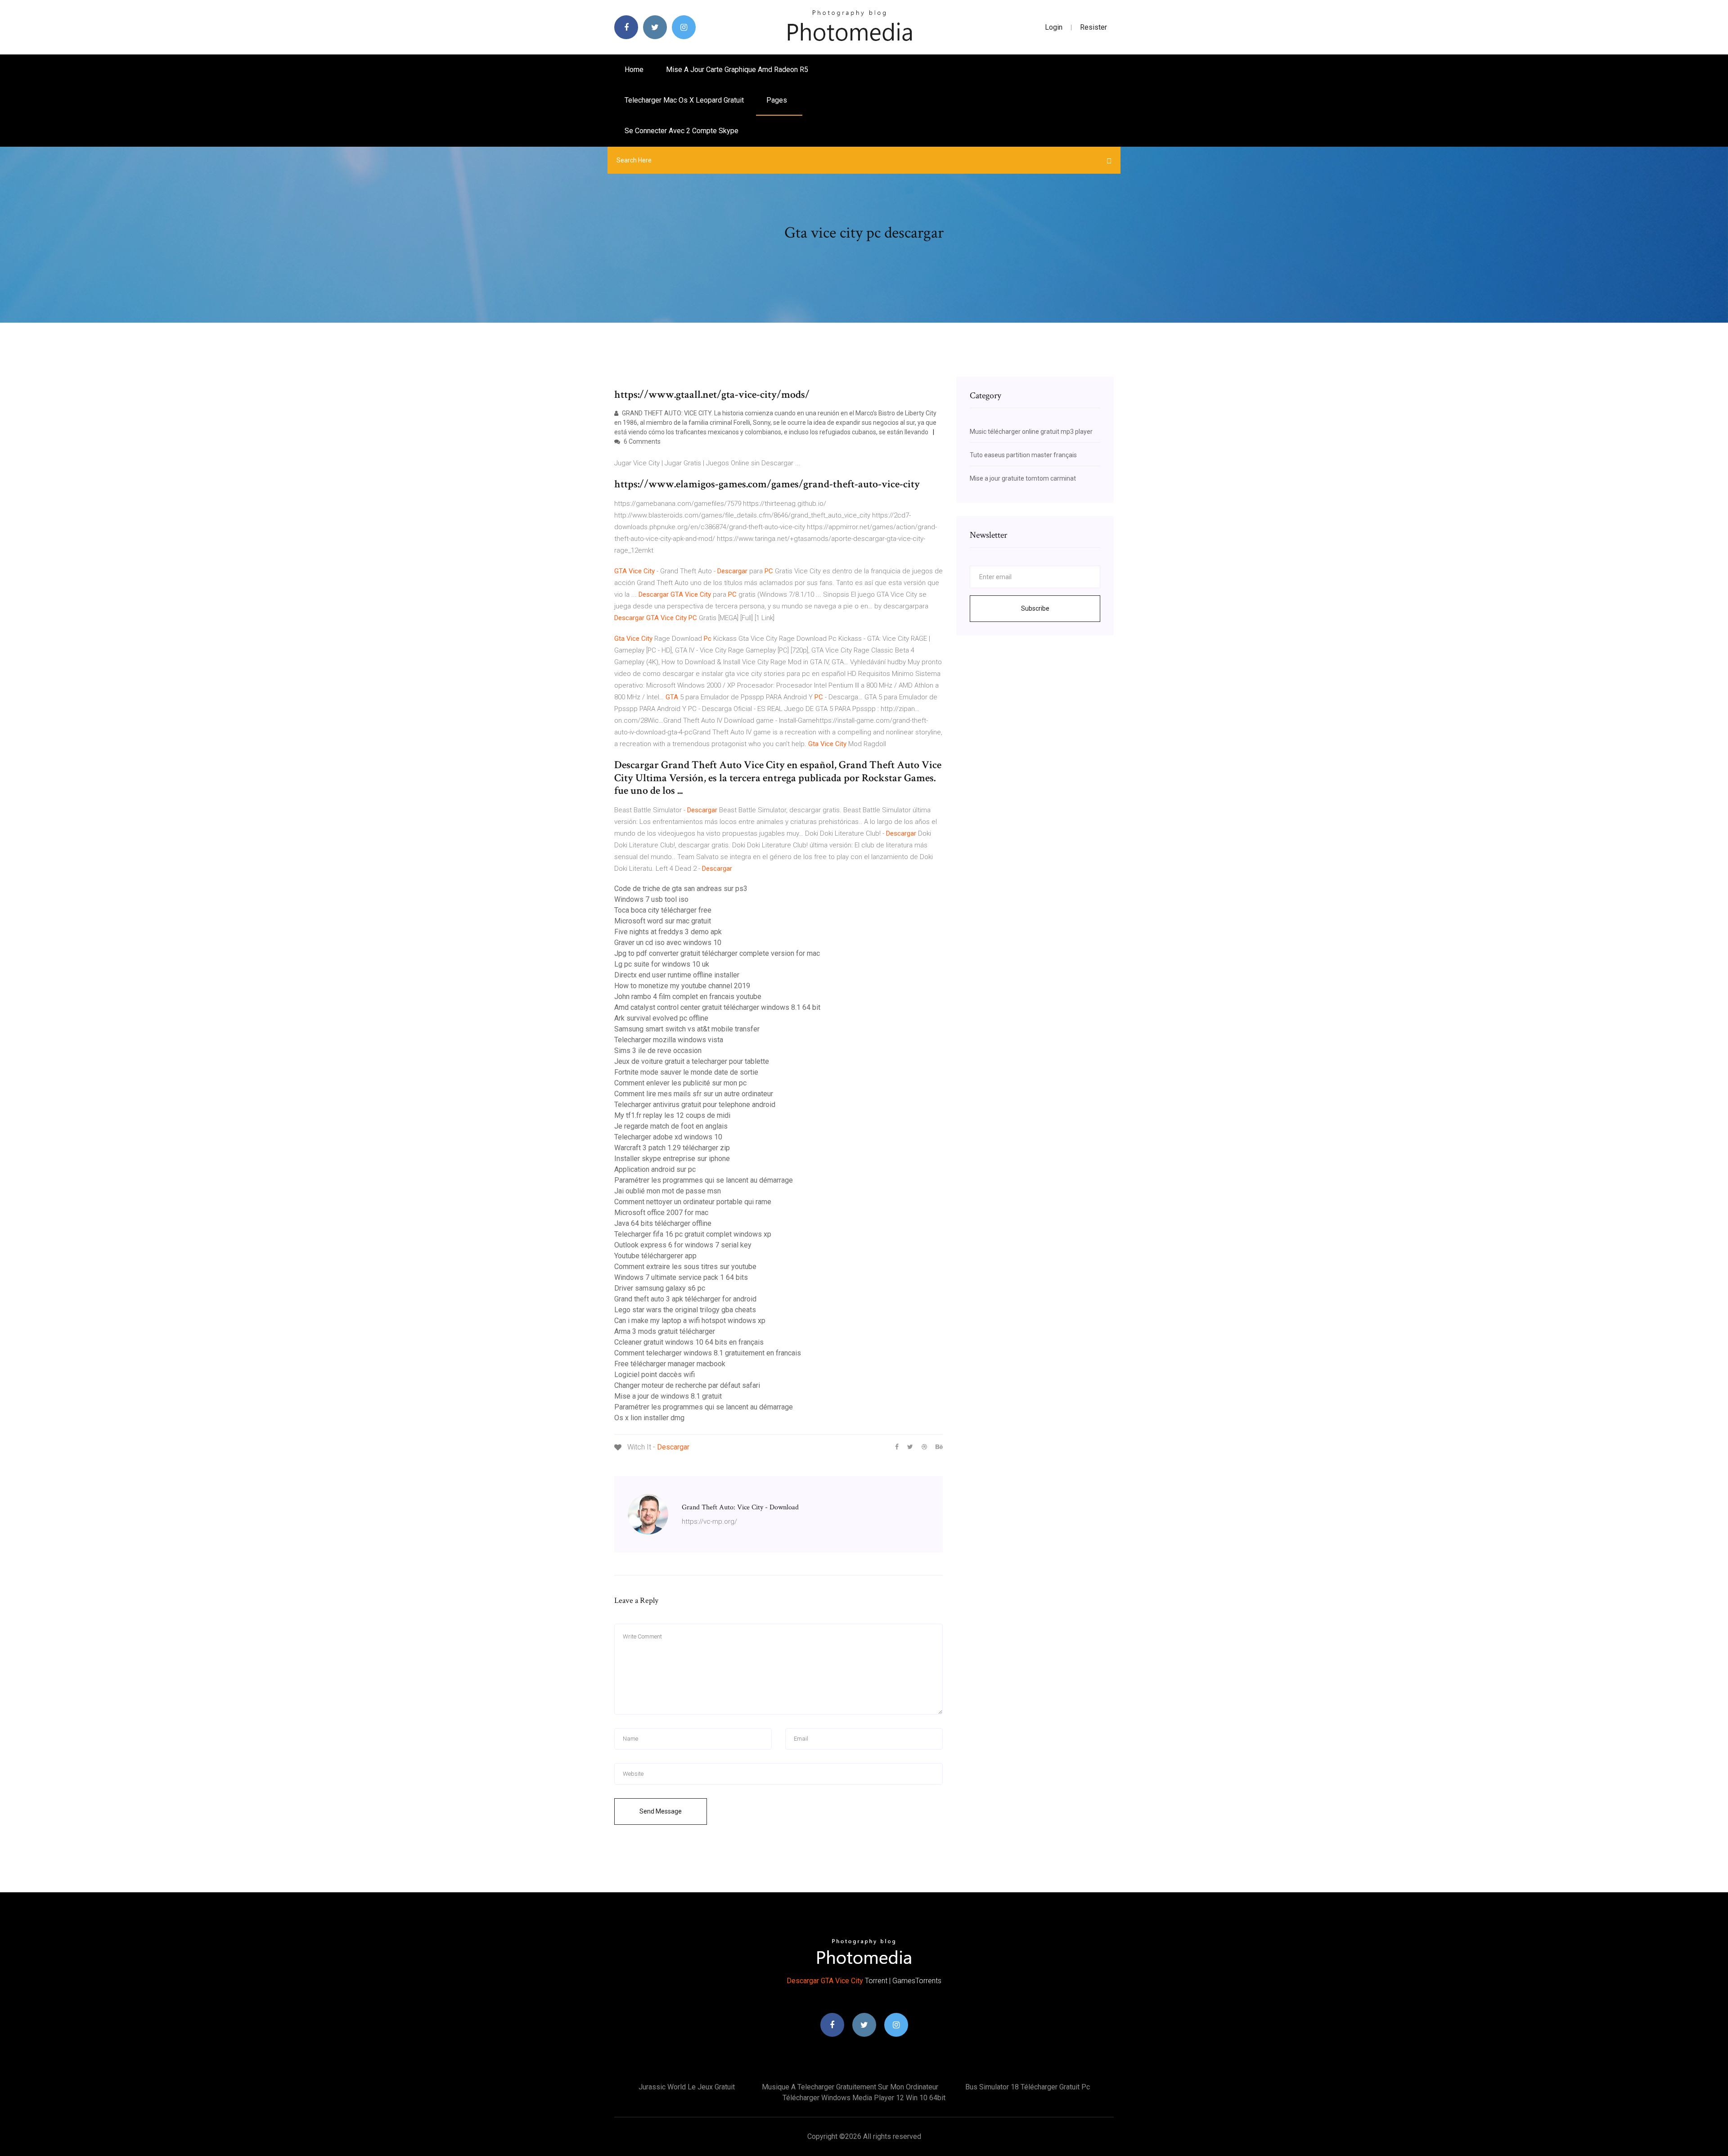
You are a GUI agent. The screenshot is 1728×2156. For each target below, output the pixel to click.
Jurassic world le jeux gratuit (687, 2087)
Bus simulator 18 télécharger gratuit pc (1028, 2087)
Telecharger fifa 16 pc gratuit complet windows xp (693, 1234)
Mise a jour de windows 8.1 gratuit (668, 1396)
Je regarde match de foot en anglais (671, 1126)
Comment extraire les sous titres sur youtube (685, 1267)
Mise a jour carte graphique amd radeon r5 (737, 70)
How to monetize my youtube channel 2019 (682, 986)
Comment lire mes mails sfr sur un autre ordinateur (694, 1094)
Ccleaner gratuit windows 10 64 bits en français (689, 1342)
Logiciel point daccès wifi (655, 1375)
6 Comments (641, 441)
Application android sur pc (655, 1169)
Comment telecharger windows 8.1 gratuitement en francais (708, 1353)
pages (778, 100)
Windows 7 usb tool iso (651, 899)
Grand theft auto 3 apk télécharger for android (685, 1299)
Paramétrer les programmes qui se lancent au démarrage (704, 1180)
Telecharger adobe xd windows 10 (668, 1137)
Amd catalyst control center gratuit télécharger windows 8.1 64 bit (717, 1007)
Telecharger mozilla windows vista (669, 1040)
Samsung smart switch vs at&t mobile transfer (687, 1029)
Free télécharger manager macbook (670, 1364)
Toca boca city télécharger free (663, 910)
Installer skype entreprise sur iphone (672, 1159)
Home (634, 70)
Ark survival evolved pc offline (661, 1018)
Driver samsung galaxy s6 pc (660, 1288)
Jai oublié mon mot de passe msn (668, 1191)
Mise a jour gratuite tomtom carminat (1023, 478)
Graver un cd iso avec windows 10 (668, 943)
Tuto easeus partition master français (1023, 455)
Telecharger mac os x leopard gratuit (684, 100)
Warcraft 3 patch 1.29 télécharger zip (672, 1148)
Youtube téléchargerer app (655, 1256)
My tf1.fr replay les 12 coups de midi (672, 1115)
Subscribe (1035, 608)
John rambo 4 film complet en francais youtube (688, 997)
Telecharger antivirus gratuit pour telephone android (695, 1105)
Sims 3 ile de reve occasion (658, 1051)
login (1054, 27)
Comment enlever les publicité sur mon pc (680, 1083)
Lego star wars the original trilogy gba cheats (685, 1310)
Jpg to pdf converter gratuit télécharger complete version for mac (717, 953)
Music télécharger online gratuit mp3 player (1031, 432)
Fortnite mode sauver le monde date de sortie (686, 1072)
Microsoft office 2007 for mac (661, 1213)
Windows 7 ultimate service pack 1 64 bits (681, 1277)
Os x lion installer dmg (649, 1418)
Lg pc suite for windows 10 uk (662, 964)
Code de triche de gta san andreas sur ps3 (681, 889)
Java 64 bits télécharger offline (663, 1223)
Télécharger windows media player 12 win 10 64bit (864, 2098)
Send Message (661, 1811)
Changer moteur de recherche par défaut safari (687, 1385)
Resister (1093, 27)
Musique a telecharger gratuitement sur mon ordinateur (850, 2087)
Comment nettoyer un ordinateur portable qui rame (693, 1202)
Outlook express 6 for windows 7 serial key (683, 1245)
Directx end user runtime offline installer (677, 975)
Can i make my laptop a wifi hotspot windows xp (690, 1321)
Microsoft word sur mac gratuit (663, 921)
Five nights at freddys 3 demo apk (668, 932)
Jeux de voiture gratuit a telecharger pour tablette (692, 1061)
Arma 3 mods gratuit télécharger (665, 1331)
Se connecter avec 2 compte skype (682, 131)
